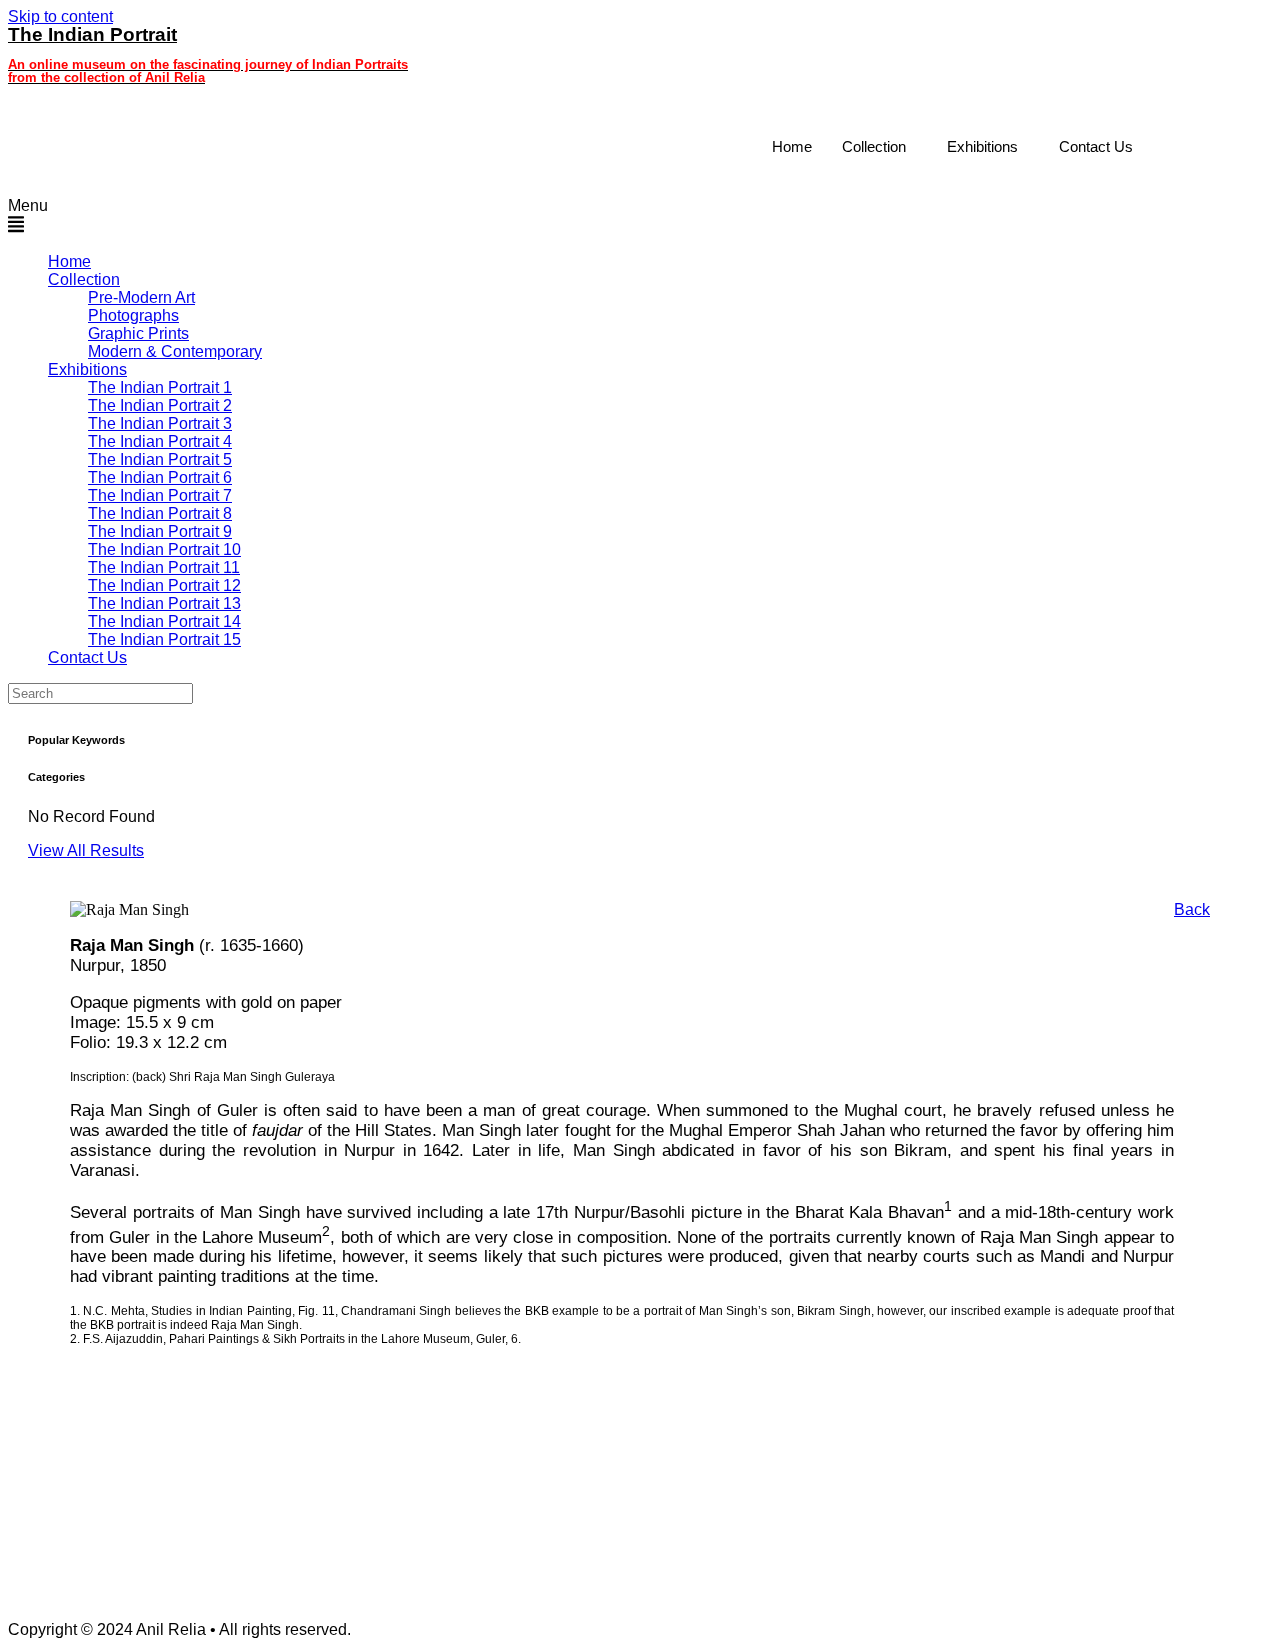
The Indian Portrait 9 (160, 531)
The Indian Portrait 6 (160, 477)
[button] (578, 217)
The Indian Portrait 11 (164, 567)
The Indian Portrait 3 (160, 423)
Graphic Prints (138, 333)
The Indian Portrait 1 (160, 387)
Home (792, 146)
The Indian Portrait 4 (160, 441)
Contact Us (1096, 146)
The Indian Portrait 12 (164, 585)
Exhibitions (982, 146)
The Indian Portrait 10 (164, 549)
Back (1192, 909)
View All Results (86, 850)
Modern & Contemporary (175, 351)
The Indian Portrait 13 (164, 603)
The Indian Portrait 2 (160, 405)
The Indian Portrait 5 (160, 459)
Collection (874, 146)
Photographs (133, 315)
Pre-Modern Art (141, 297)
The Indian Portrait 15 (164, 639)
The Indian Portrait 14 (164, 621)
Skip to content (60, 16)
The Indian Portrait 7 (160, 495)
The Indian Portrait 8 (160, 513)
